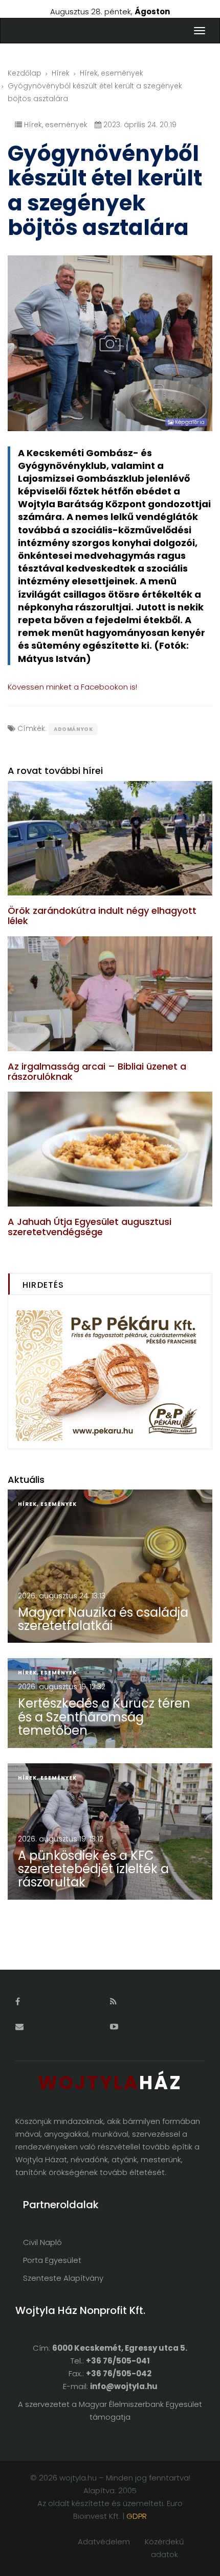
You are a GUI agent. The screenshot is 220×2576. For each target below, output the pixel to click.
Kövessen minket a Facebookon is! (72, 687)
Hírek (61, 73)
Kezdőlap (25, 73)
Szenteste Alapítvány (63, 2278)
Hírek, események (112, 73)
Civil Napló (42, 2242)
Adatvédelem (104, 2542)
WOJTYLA (110, 2083)
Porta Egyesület (52, 2260)
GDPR (137, 2516)
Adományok (73, 729)
